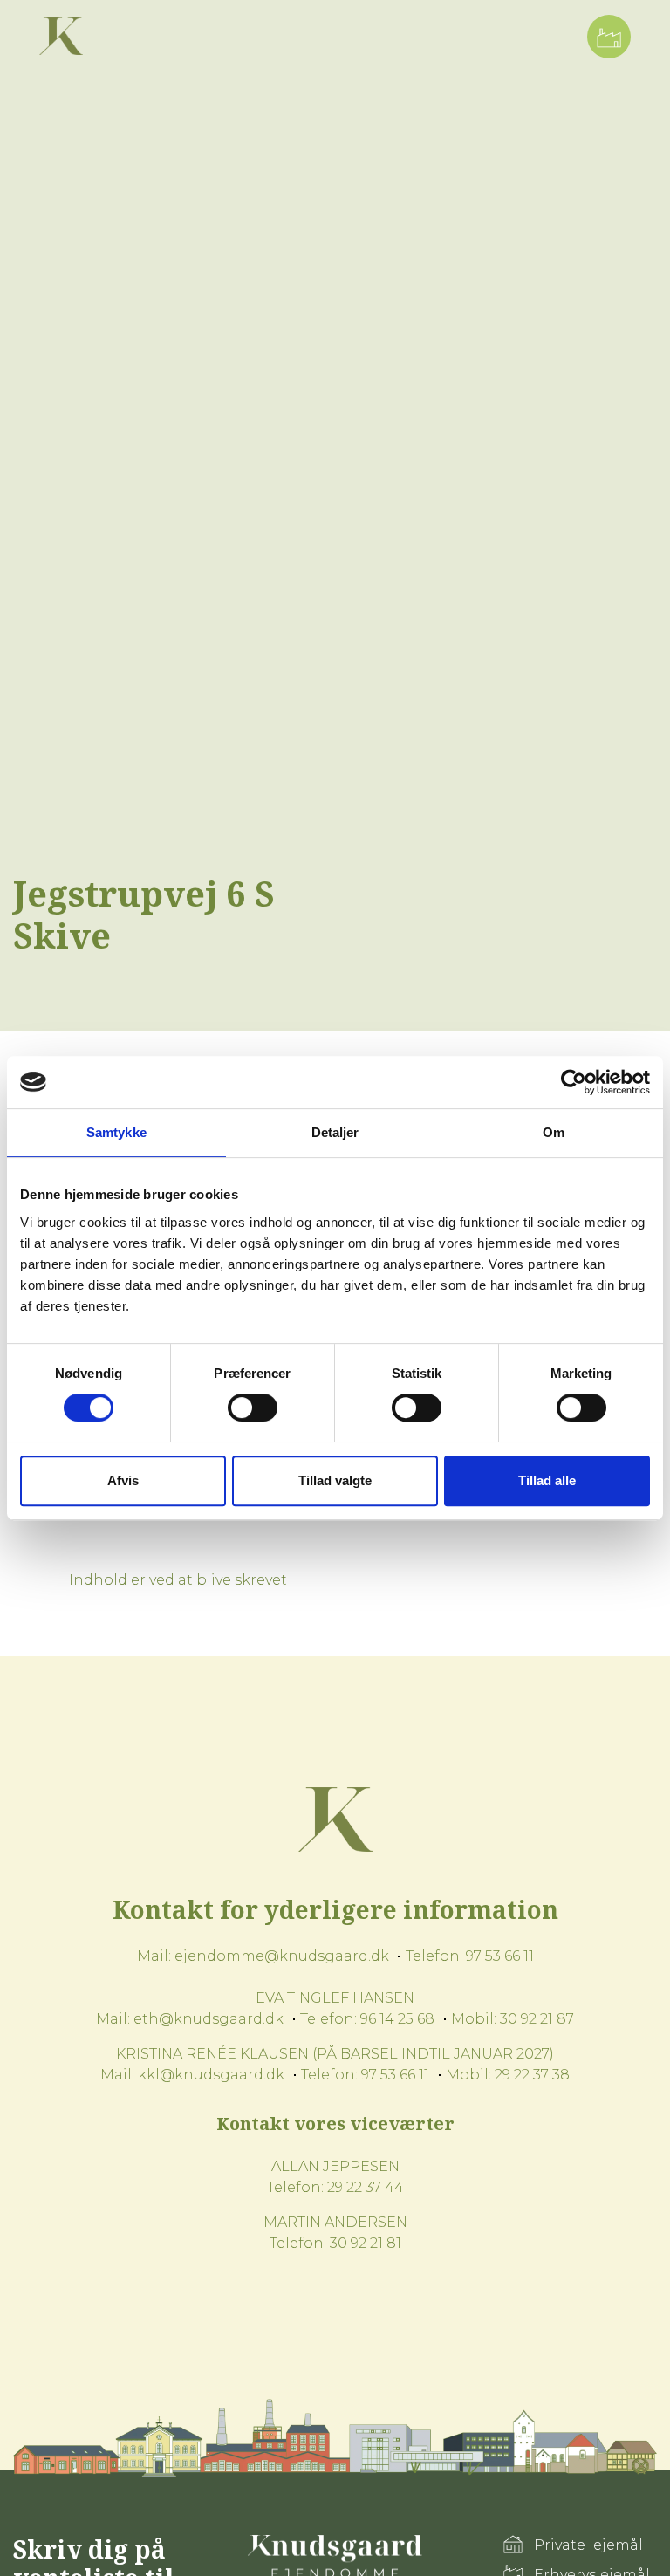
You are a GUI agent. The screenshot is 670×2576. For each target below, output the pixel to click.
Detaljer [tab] (335, 1132)
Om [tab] (554, 1132)
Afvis (123, 1480)
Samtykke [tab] (116, 1132)
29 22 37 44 (366, 2187)
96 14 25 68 (397, 2019)
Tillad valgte (335, 1480)
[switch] (253, 1408)
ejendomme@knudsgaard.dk (282, 1956)
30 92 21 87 (537, 2019)
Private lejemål (588, 2545)
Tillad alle (547, 1480)
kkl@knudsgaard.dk (211, 2075)
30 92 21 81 (366, 2243)
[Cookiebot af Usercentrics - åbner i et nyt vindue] (574, 1082)
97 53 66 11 (500, 1956)
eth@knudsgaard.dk (209, 2019)
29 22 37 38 (532, 2075)
